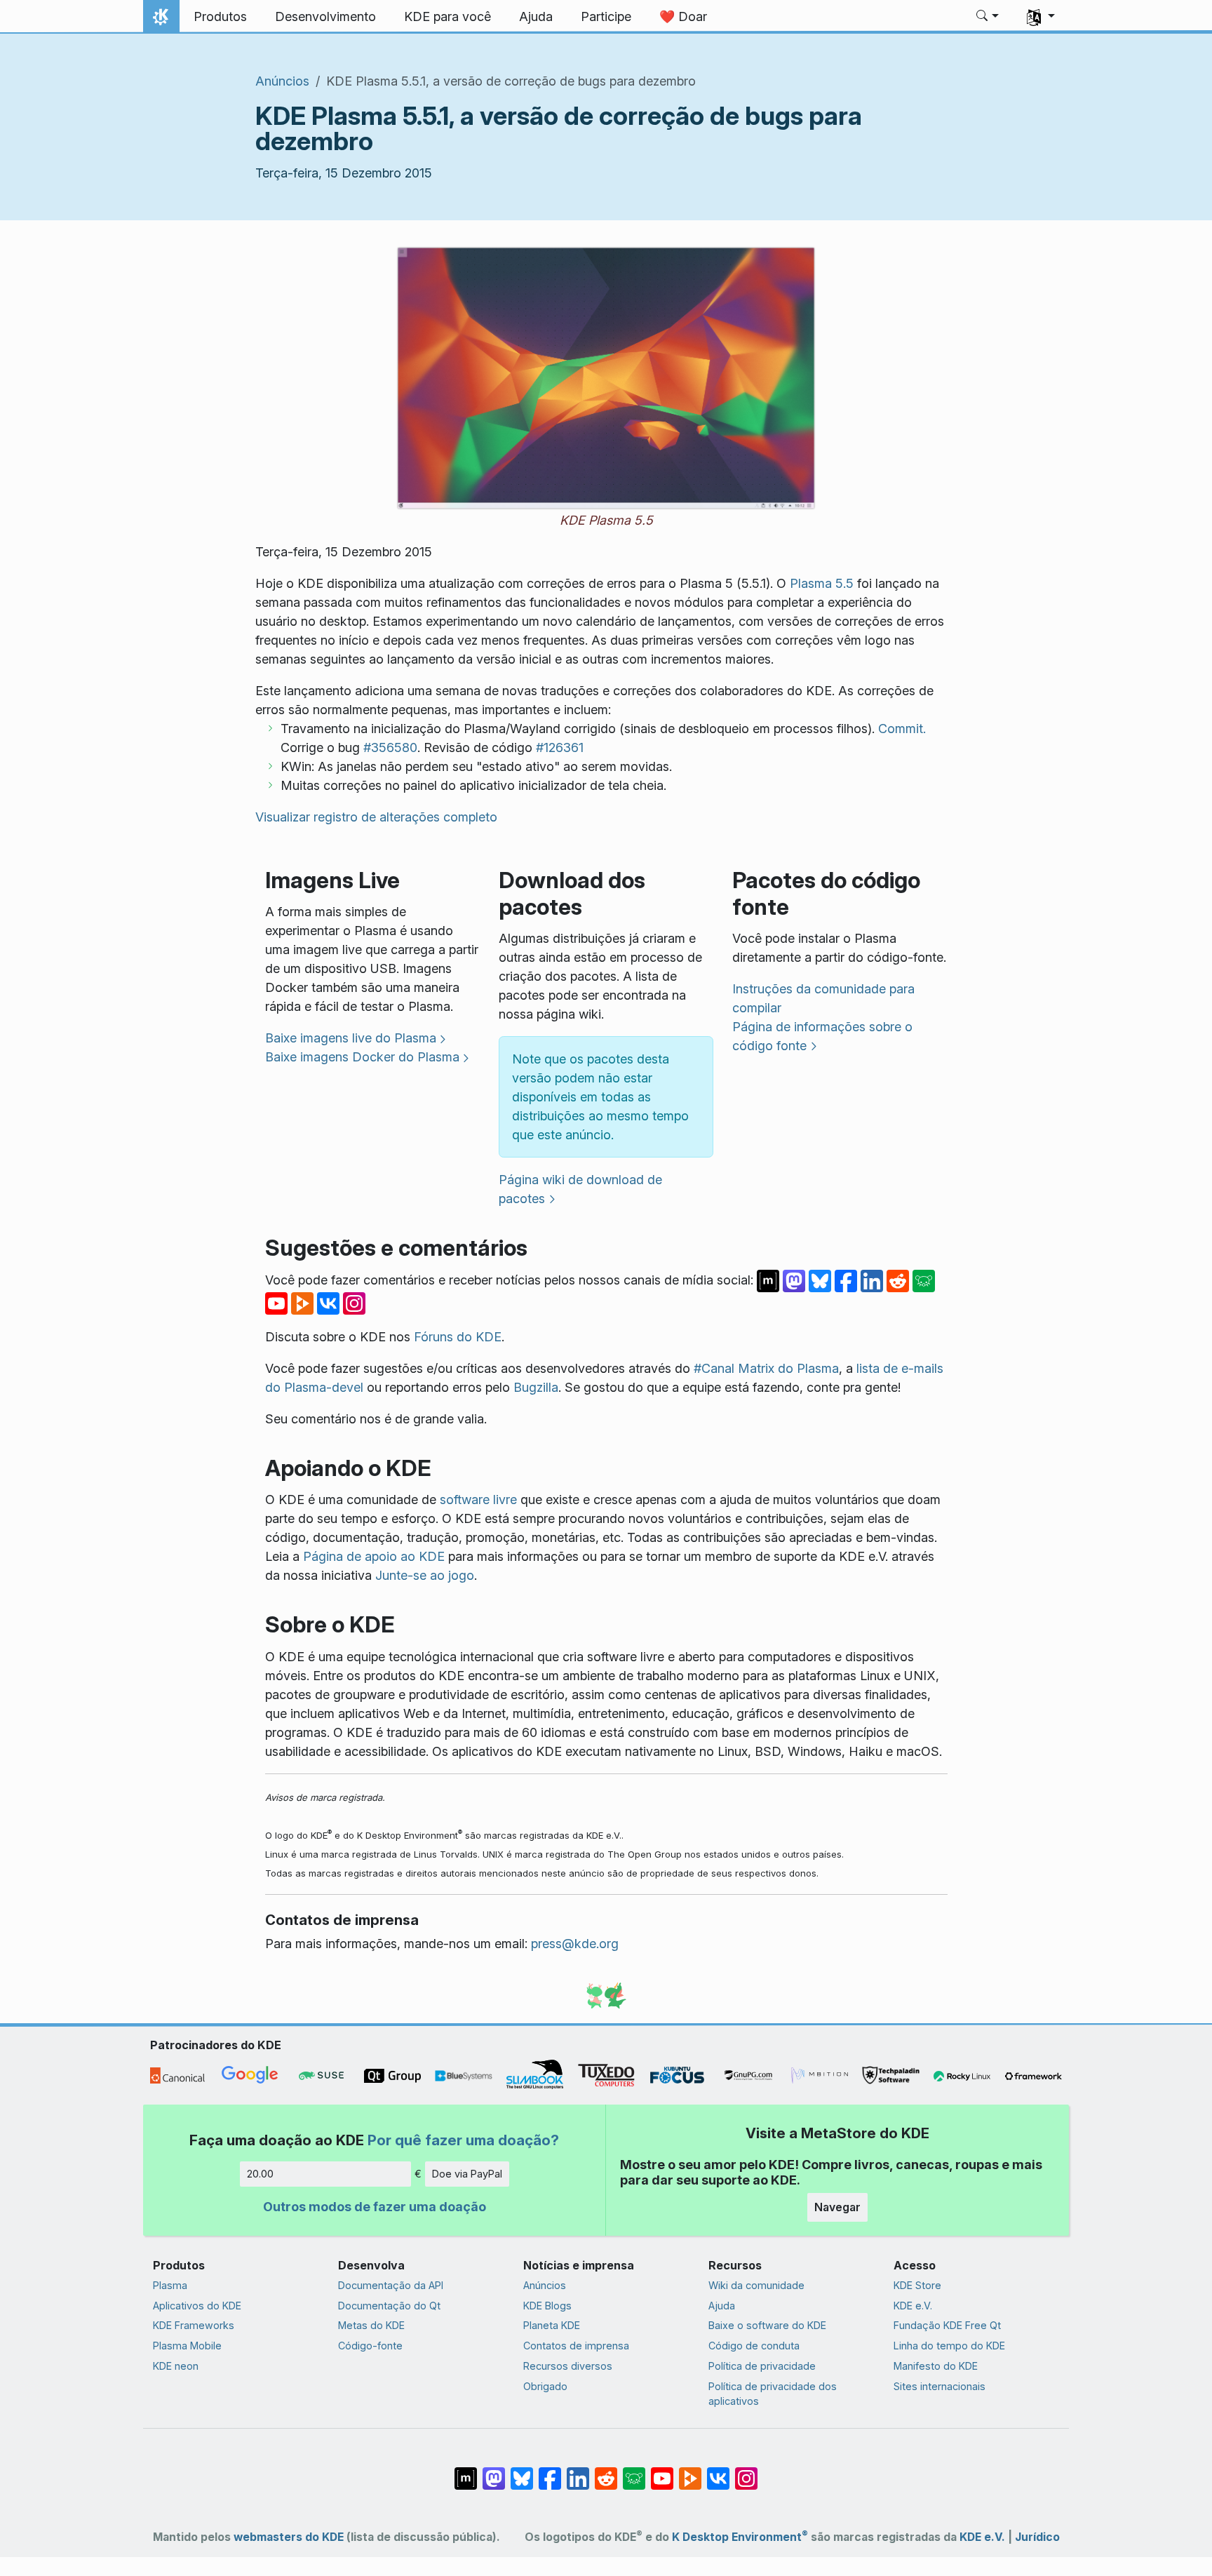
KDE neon (176, 2366)
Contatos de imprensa (576, 2346)
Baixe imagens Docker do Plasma (362, 1057)
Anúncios (282, 81)
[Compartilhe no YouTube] (278, 1302)
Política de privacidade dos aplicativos (773, 2394)
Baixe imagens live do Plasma (351, 1038)
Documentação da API (391, 2285)
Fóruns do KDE (458, 1337)
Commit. (902, 729)
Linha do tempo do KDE (949, 2346)
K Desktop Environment (740, 2537)
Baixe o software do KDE (767, 2325)
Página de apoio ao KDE (374, 1556)
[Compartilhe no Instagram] (354, 1302)
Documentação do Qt (389, 2306)
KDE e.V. (913, 2306)
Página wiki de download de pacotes (580, 1189)
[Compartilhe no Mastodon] (796, 1280)
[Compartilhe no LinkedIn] (874, 1280)
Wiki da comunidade (756, 2285)
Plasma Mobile (187, 2346)
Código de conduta (754, 2346)
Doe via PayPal (467, 2174)
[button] (988, 17)
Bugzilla (536, 1387)
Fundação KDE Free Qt (947, 2325)
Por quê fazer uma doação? (463, 2140)
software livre (478, 1500)
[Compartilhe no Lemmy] (924, 1280)
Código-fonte (370, 2346)
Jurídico (1037, 2537)
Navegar (837, 2207)
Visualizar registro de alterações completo (376, 817)
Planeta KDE (552, 2325)
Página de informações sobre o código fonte (822, 1036)
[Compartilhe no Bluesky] (822, 1280)
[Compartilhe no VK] (330, 1302)
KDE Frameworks (194, 2325)
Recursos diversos (568, 2366)
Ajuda (722, 2306)
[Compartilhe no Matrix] (770, 1280)
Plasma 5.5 (822, 583)
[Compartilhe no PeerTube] (304, 1302)
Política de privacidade (762, 2366)
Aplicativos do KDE (197, 2306)
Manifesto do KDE (936, 2366)
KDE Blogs (547, 2306)
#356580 (390, 747)
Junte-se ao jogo (425, 1575)
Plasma (170, 2285)
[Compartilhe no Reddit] (900, 1280)
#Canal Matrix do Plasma (766, 1368)
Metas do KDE (371, 2325)
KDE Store (917, 2285)
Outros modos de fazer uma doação (375, 2207)
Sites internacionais (940, 2386)
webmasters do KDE (289, 2537)
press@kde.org (575, 1944)
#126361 (560, 747)
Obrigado (545, 2386)
